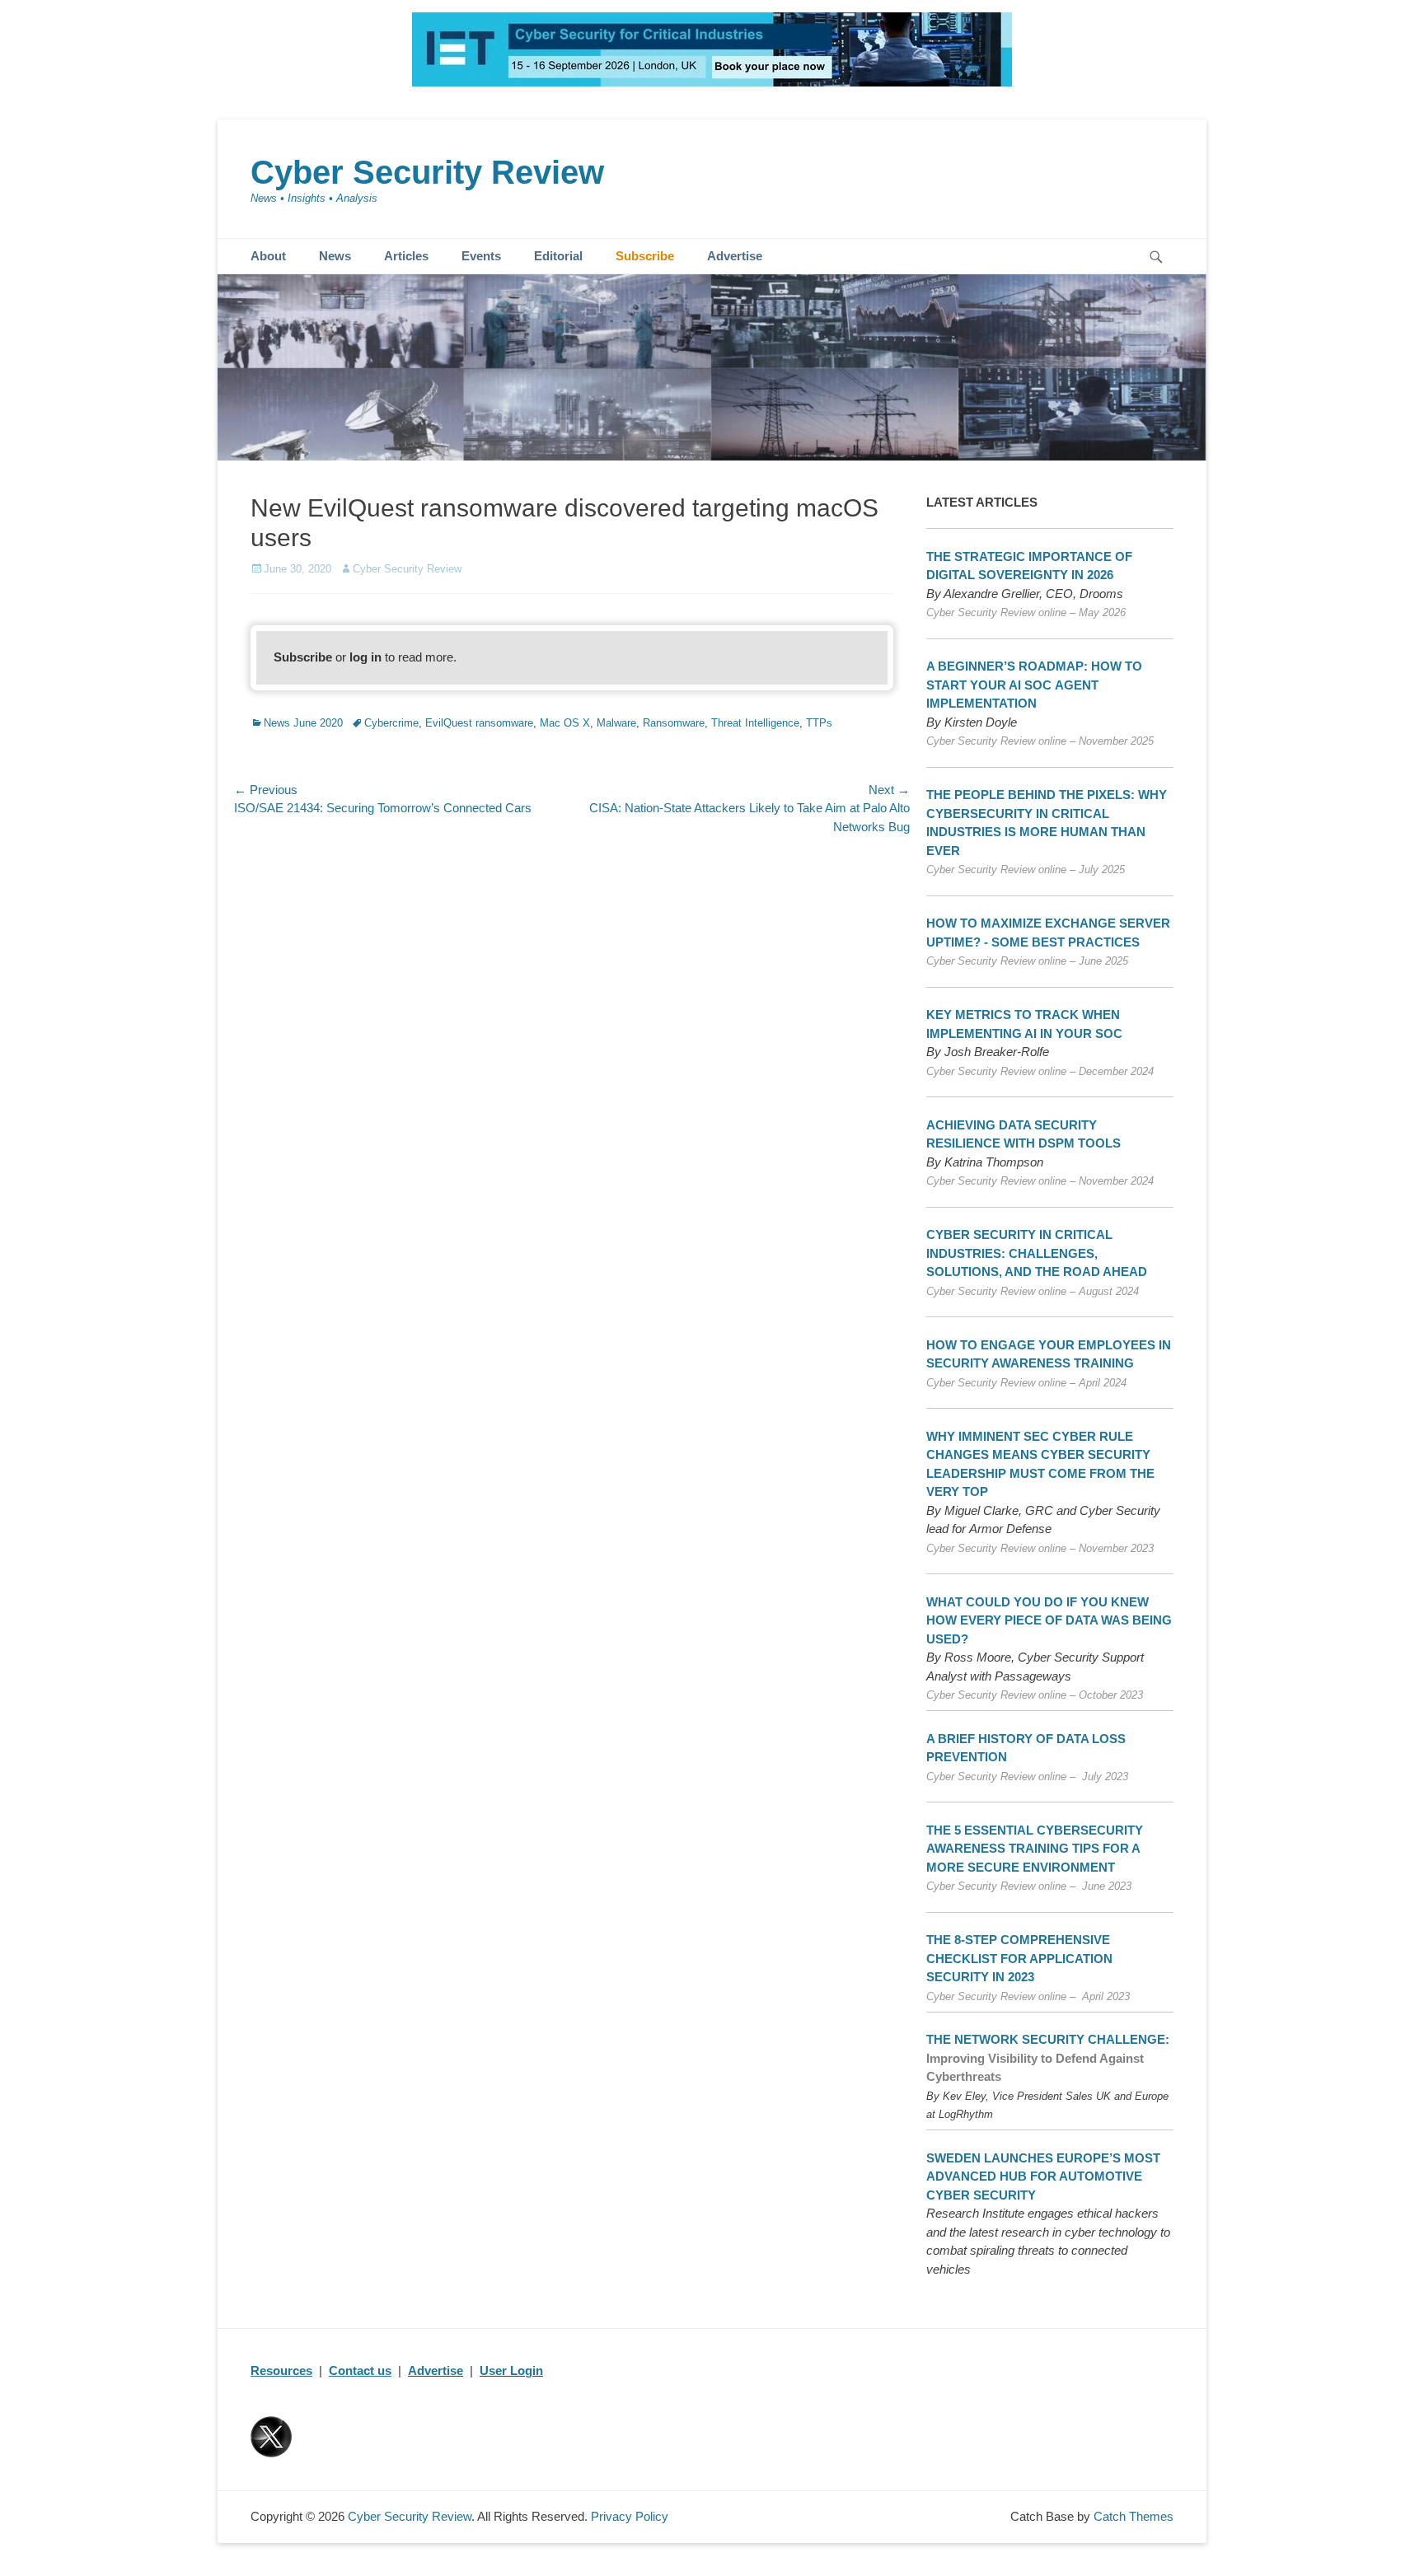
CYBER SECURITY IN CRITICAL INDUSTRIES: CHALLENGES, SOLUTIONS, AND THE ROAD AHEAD (1037, 1253)
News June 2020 (303, 723)
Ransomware (674, 723)
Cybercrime (391, 723)
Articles (406, 256)
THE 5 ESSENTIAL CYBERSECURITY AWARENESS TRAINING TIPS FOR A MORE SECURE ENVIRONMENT (1035, 1849)
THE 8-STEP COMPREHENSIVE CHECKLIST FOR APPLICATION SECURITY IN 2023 (1019, 1958)
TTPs (819, 723)
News (335, 256)
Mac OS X (565, 723)
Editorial (558, 256)
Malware (616, 723)
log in (365, 657)
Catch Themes (1134, 2516)
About (268, 256)
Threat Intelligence (755, 723)
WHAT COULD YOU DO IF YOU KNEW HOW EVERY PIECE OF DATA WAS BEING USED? (1049, 1620)
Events (481, 256)
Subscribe (645, 256)
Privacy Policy (630, 2516)
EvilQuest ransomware (479, 723)
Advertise (735, 256)
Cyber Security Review (427, 172)
